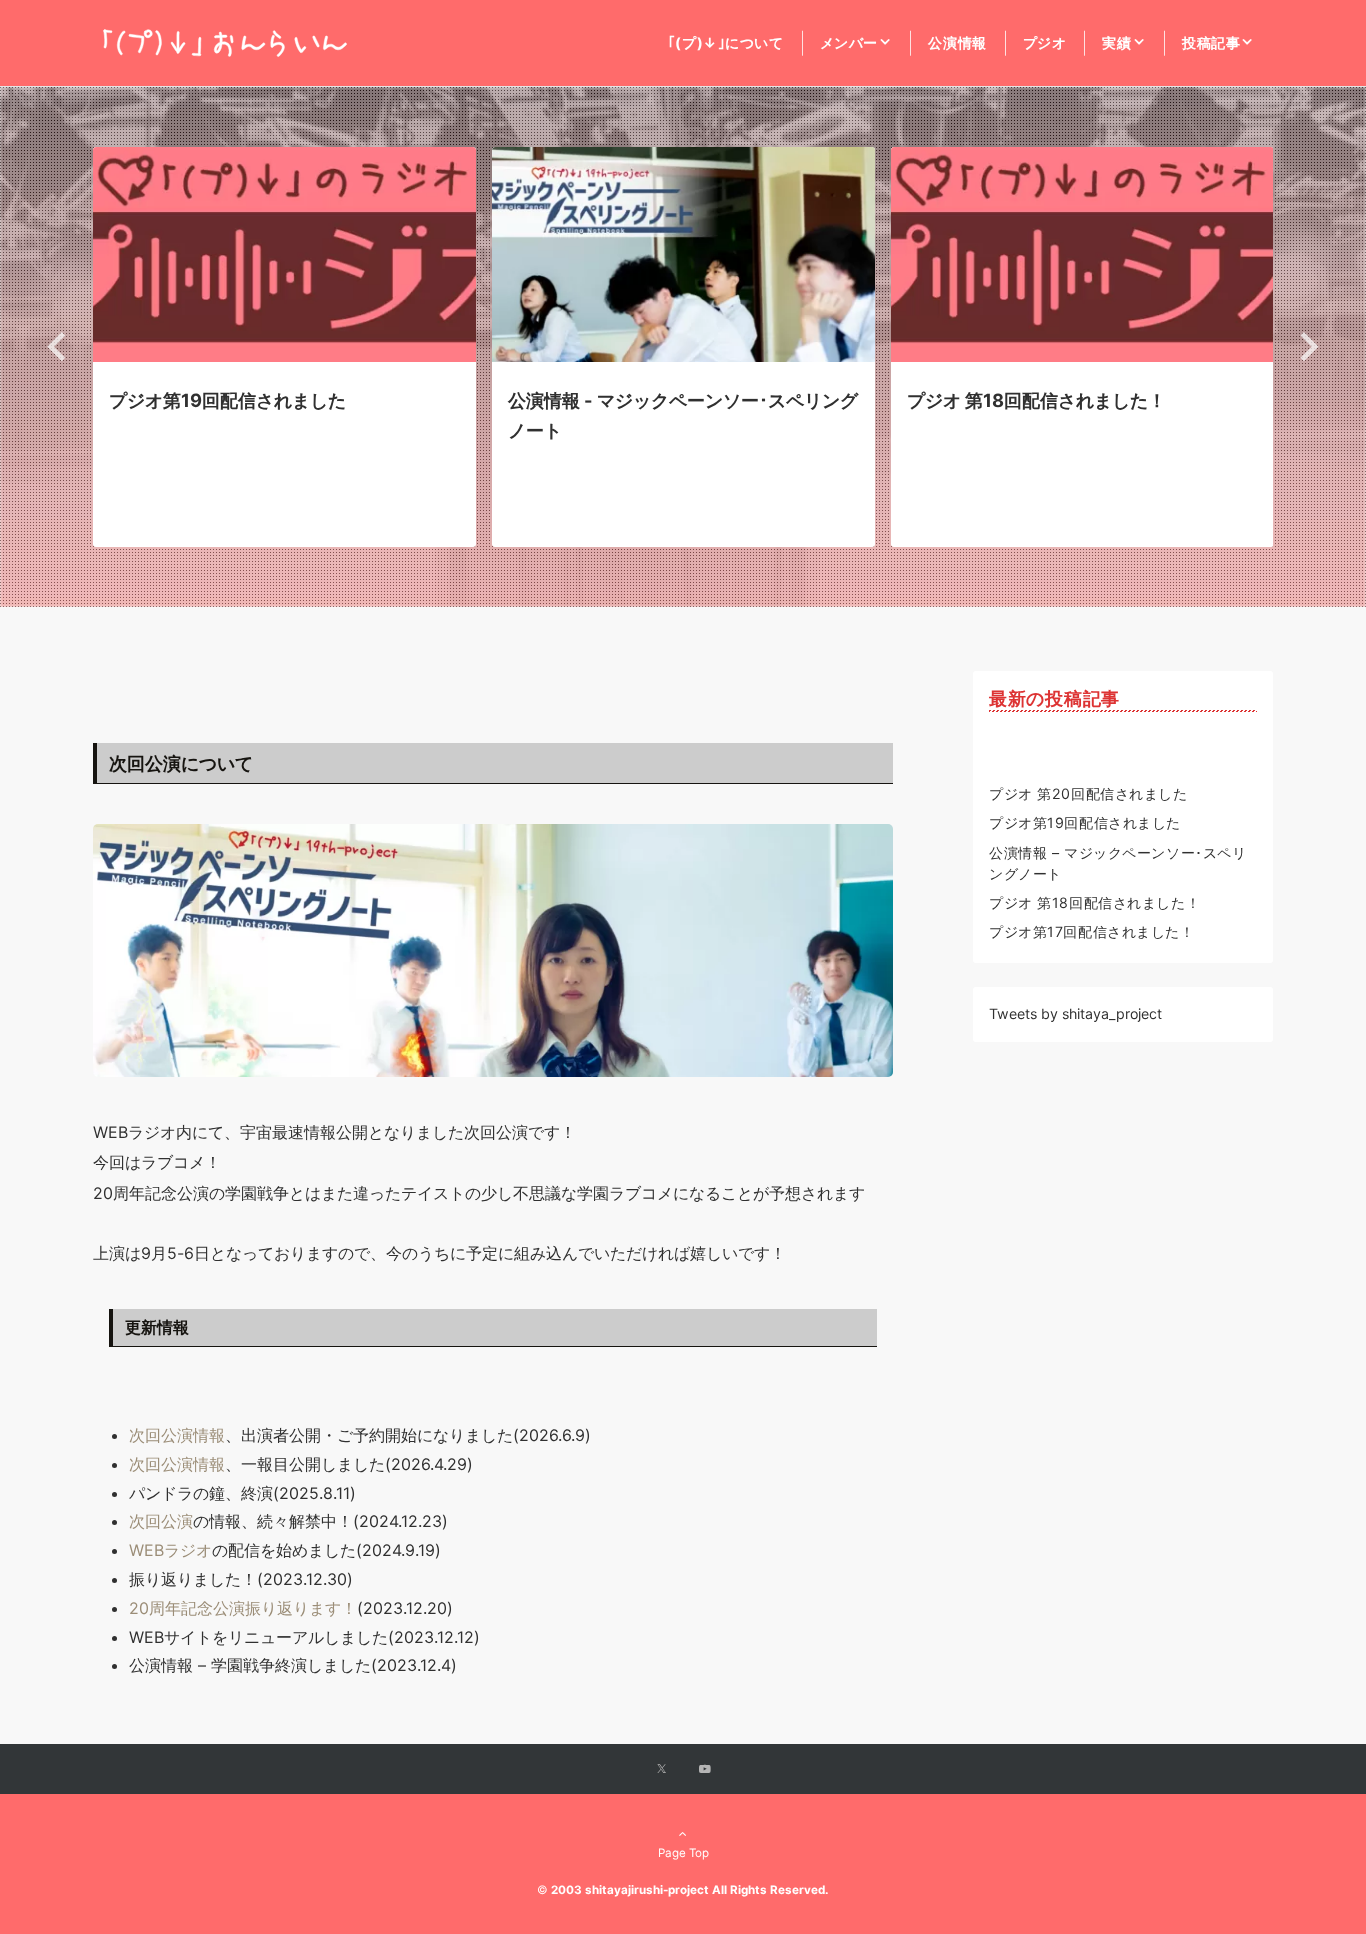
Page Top (683, 1853)
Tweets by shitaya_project (1075, 1013)
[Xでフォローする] (661, 1770)
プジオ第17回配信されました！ (1092, 931)
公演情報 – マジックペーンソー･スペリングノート (1117, 863)
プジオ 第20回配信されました (1088, 793)
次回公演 (161, 1521)
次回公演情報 (177, 1435)
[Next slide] (1307, 346)
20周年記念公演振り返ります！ (243, 1608)
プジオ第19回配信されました (1085, 822)
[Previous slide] (58, 346)
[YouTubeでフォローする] (705, 1770)
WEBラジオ (170, 1550)
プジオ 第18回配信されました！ (1094, 902)
